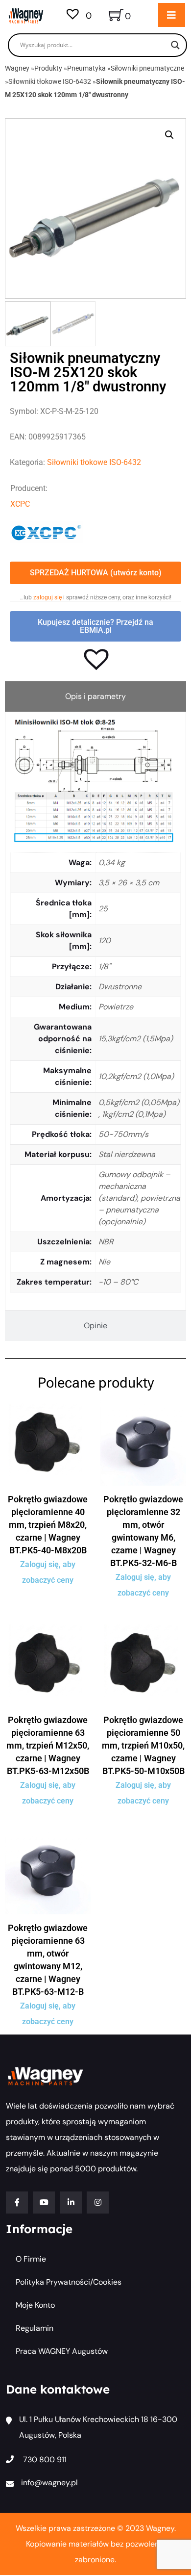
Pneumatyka (86, 68)
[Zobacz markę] (47, 531)
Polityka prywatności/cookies (69, 2282)
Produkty (48, 68)
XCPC (20, 504)
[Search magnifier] (175, 45)
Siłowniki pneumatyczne (147, 68)
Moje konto (35, 2305)
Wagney (17, 68)
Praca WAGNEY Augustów (62, 2351)
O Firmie (31, 2259)
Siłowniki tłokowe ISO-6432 (50, 81)
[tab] (95, 696)
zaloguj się (48, 597)
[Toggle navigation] (172, 15)
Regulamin (35, 2328)
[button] (169, 135)
